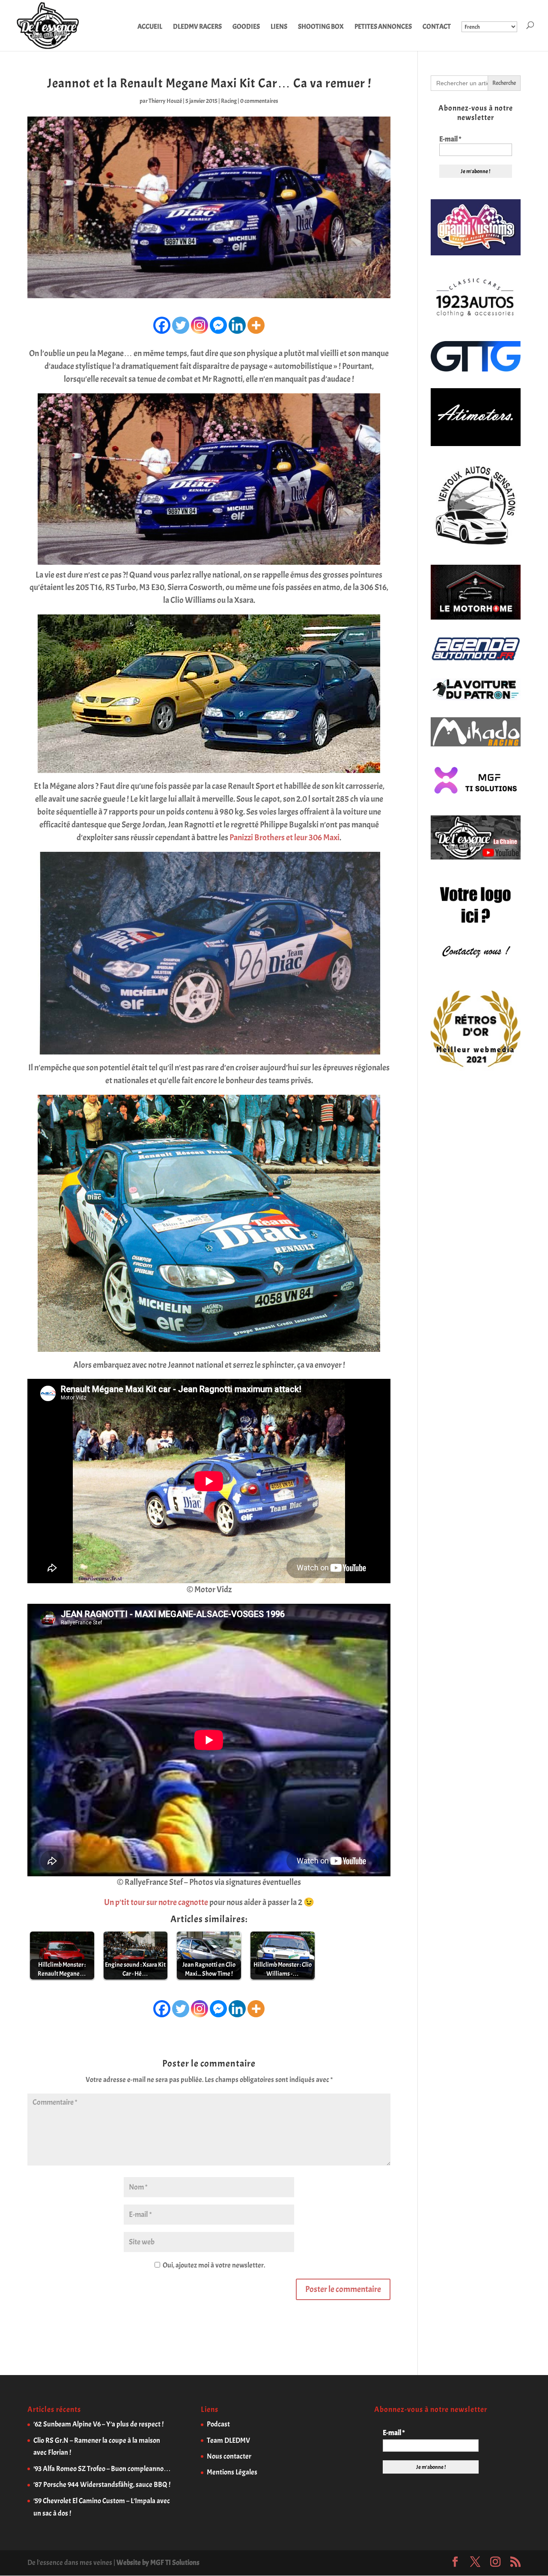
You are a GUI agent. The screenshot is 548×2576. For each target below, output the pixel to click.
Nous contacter (229, 2456)
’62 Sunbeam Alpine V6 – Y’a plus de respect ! (98, 2424)
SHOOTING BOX (321, 27)
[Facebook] (162, 325)
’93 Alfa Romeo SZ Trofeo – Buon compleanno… (102, 2469)
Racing (229, 101)
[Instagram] (200, 325)
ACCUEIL (150, 27)
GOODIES (246, 27)
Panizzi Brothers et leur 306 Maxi (284, 837)
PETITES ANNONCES (383, 27)
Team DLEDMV (228, 2440)
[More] (256, 325)
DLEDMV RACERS (197, 27)
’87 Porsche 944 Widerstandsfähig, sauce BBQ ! (102, 2485)
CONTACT (437, 27)
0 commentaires (259, 101)
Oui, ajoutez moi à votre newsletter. (213, 2265)
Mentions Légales (232, 2472)
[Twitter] (181, 325)
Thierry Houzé (165, 101)
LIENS (279, 27)
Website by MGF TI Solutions (158, 2563)
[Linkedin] (237, 325)
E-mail (450, 139)
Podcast (218, 2424)
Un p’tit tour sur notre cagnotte (156, 1902)
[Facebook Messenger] (218, 325)
